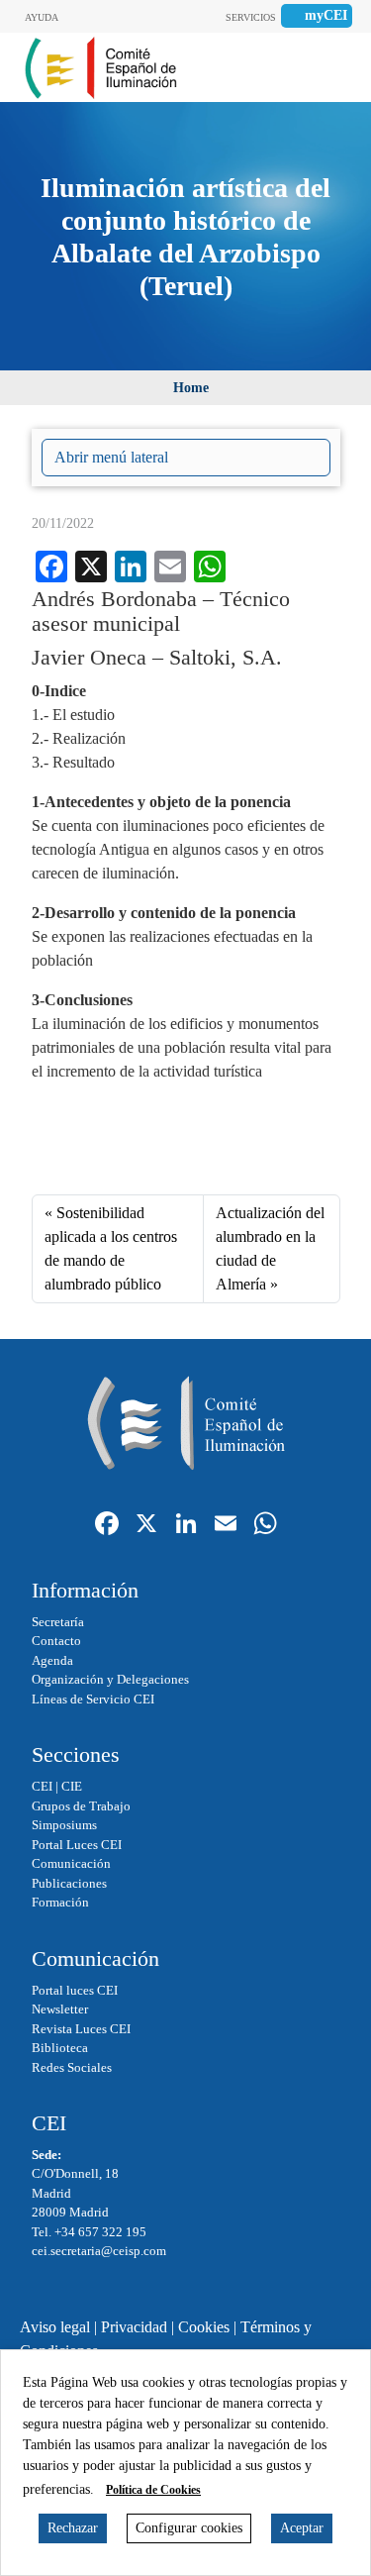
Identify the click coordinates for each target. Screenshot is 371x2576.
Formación (60, 1902)
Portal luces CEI (75, 1990)
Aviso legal (55, 2327)
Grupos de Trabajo (81, 1806)
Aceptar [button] (302, 2528)
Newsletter (60, 2009)
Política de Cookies (153, 2490)
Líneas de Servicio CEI (93, 1699)
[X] (146, 1526)
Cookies (204, 2327)
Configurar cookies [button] (189, 2528)
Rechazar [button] (73, 2528)
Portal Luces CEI (77, 1845)
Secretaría (58, 1622)
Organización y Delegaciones (110, 1679)
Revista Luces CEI (81, 2029)
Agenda (52, 1660)
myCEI (326, 15)
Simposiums (64, 1825)
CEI (42, 1786)
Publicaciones (69, 1883)
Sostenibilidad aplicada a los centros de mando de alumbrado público (111, 1248)
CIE (72, 1786)
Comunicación (71, 1863)
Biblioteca (60, 2048)
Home (191, 388)
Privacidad (134, 2327)
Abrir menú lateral (111, 457)
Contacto (56, 1641)
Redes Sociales (72, 2067)
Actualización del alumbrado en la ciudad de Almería (270, 1248)
